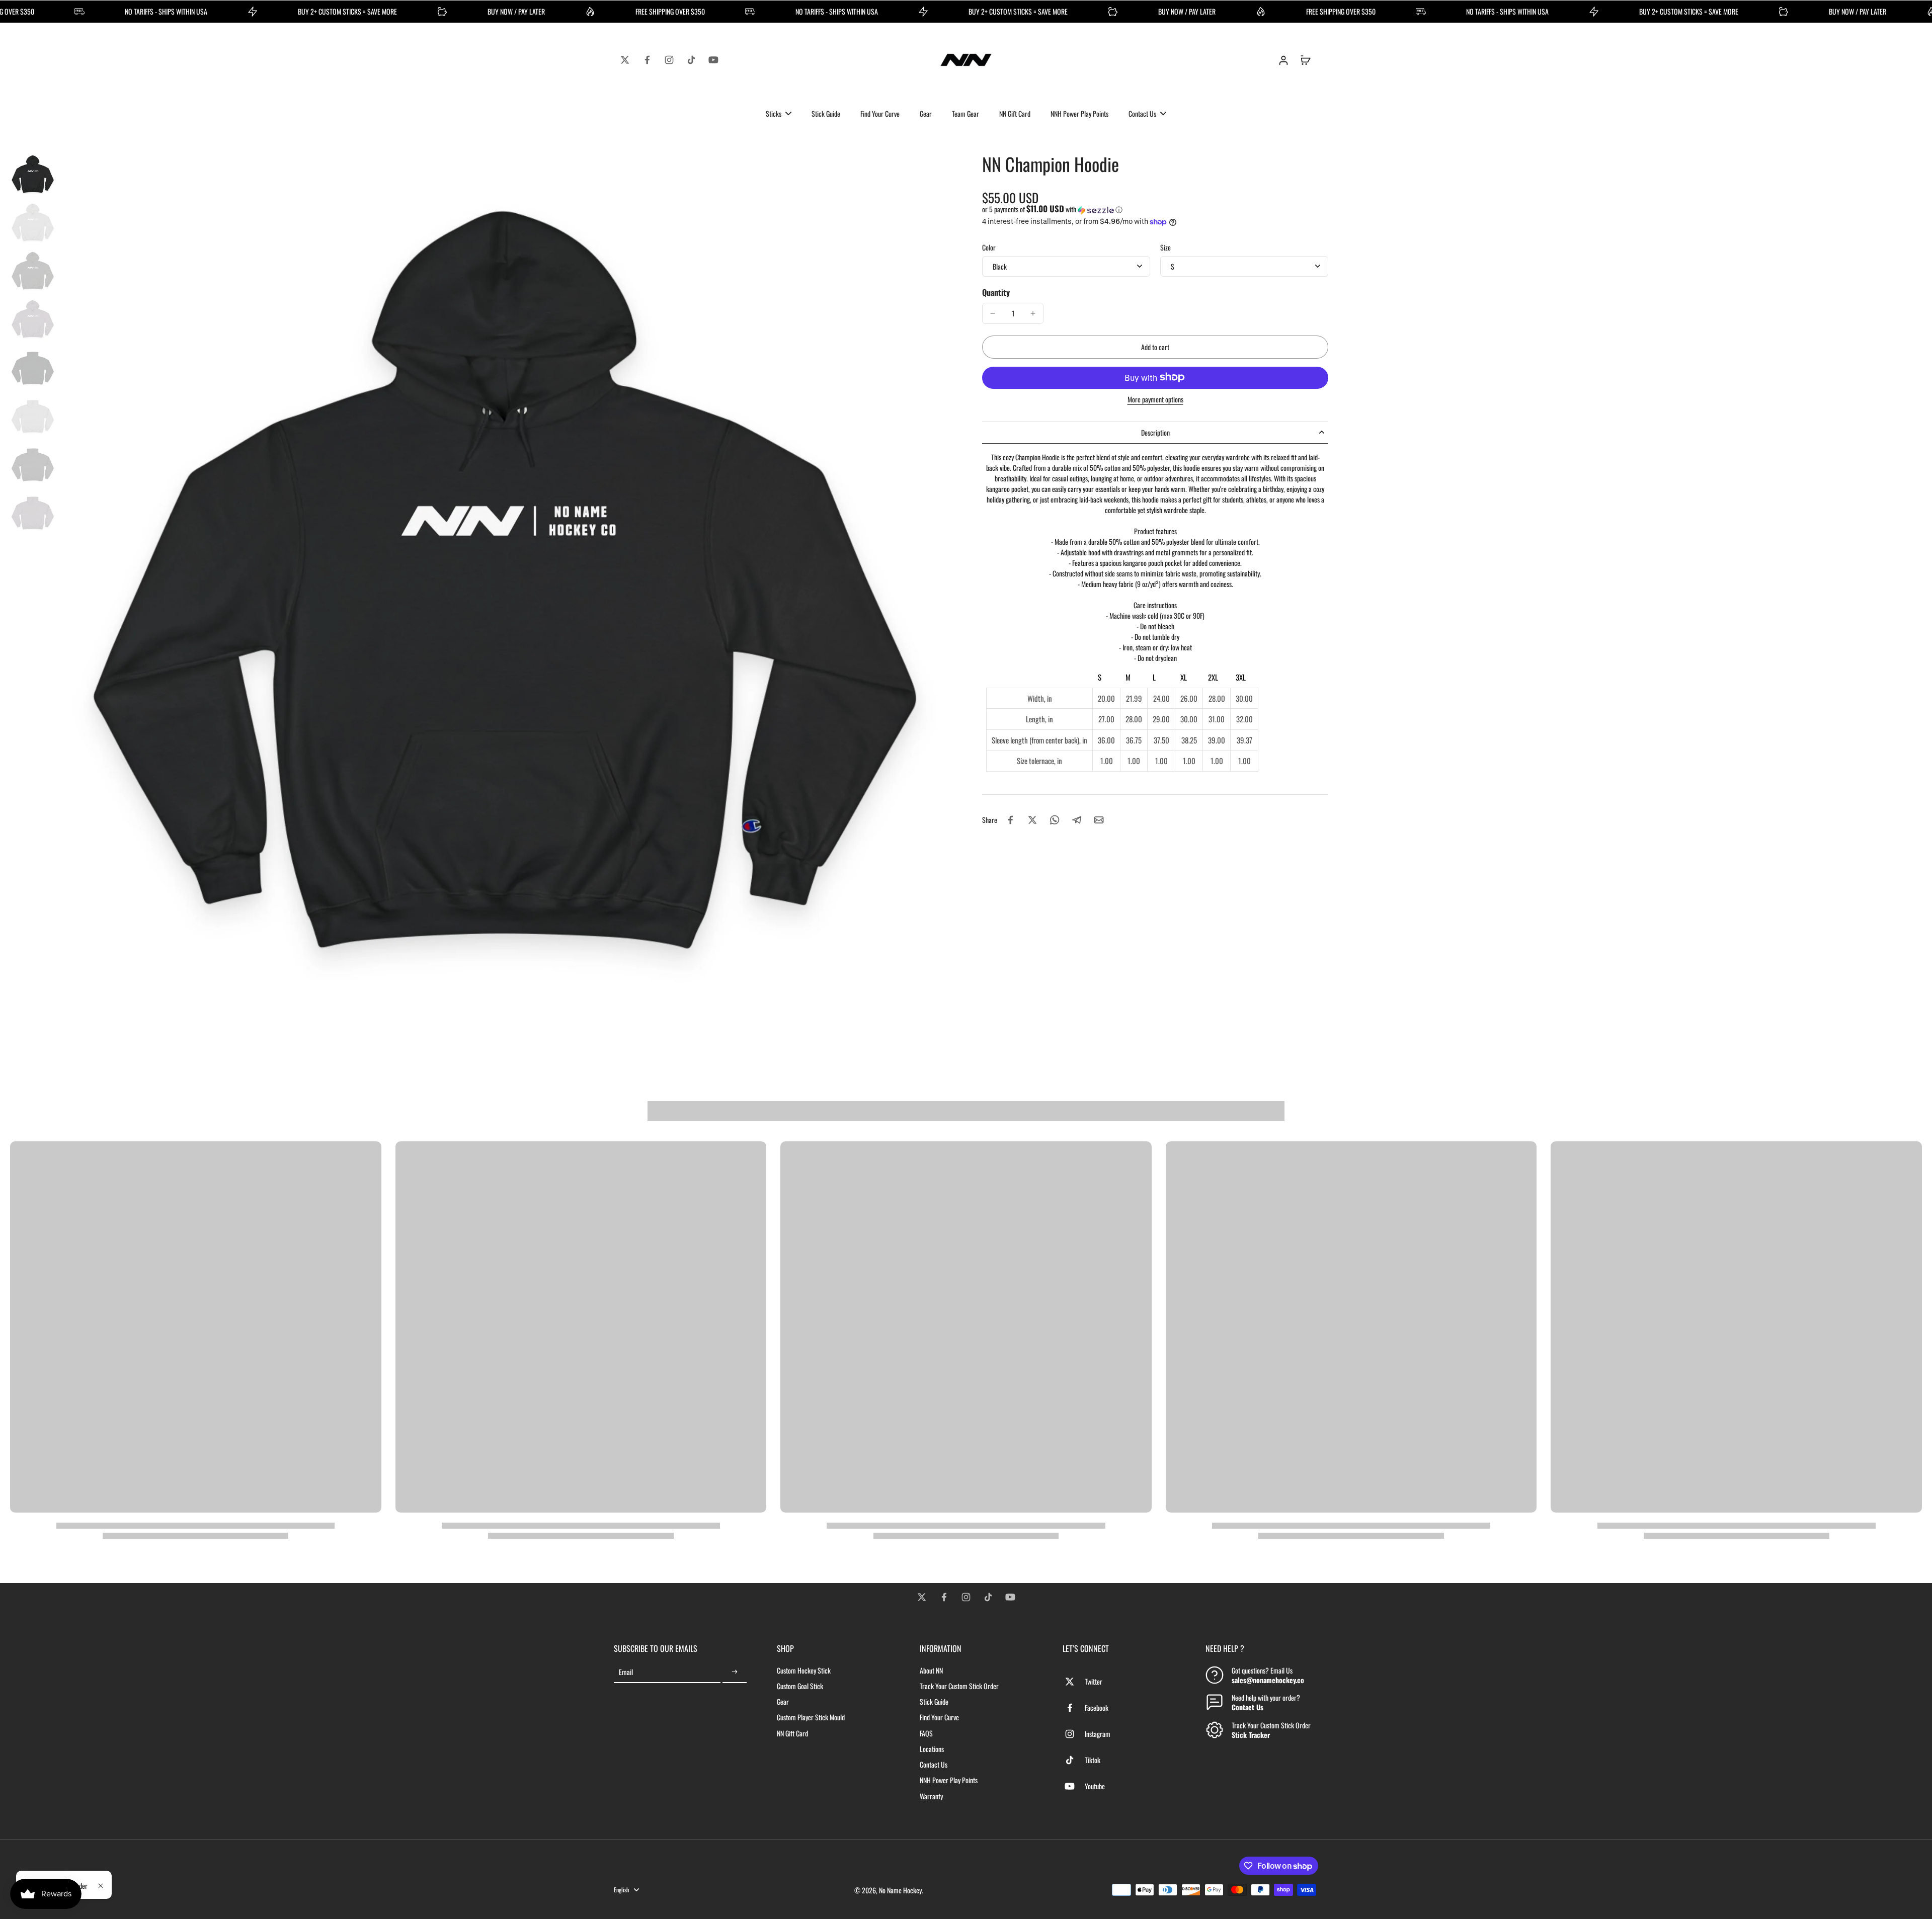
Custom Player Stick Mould (811, 1717)
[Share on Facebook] (1010, 820)
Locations (932, 1749)
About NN (931, 1670)
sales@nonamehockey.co (1268, 1680)
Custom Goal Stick (800, 1686)
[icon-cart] (1305, 60)
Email (626, 1672)
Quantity (996, 292)
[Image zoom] (505, 598)
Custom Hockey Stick (804, 1670)
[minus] (993, 313)
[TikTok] (691, 60)
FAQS (926, 1733)
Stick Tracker (1251, 1735)
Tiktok (1093, 1760)
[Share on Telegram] (1077, 820)
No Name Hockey (900, 1890)
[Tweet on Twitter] (1032, 820)
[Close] (101, 1886)
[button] (1155, 209)
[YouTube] (713, 60)
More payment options (1155, 400)
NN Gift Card (792, 1733)
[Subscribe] (735, 1672)
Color (989, 247)
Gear (783, 1701)
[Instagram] (669, 60)
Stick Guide (934, 1701)
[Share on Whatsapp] (1055, 820)
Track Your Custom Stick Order (959, 1686)
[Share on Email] (1099, 820)
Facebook (1097, 1707)
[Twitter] (625, 60)
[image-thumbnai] (33, 175)
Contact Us (934, 1764)
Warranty (931, 1796)
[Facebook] (647, 60)
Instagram (1098, 1734)
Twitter (1094, 1681)
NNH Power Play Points (949, 1780)
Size (1165, 247)
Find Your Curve (939, 1717)
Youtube (1095, 1786)
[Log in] (1283, 60)
